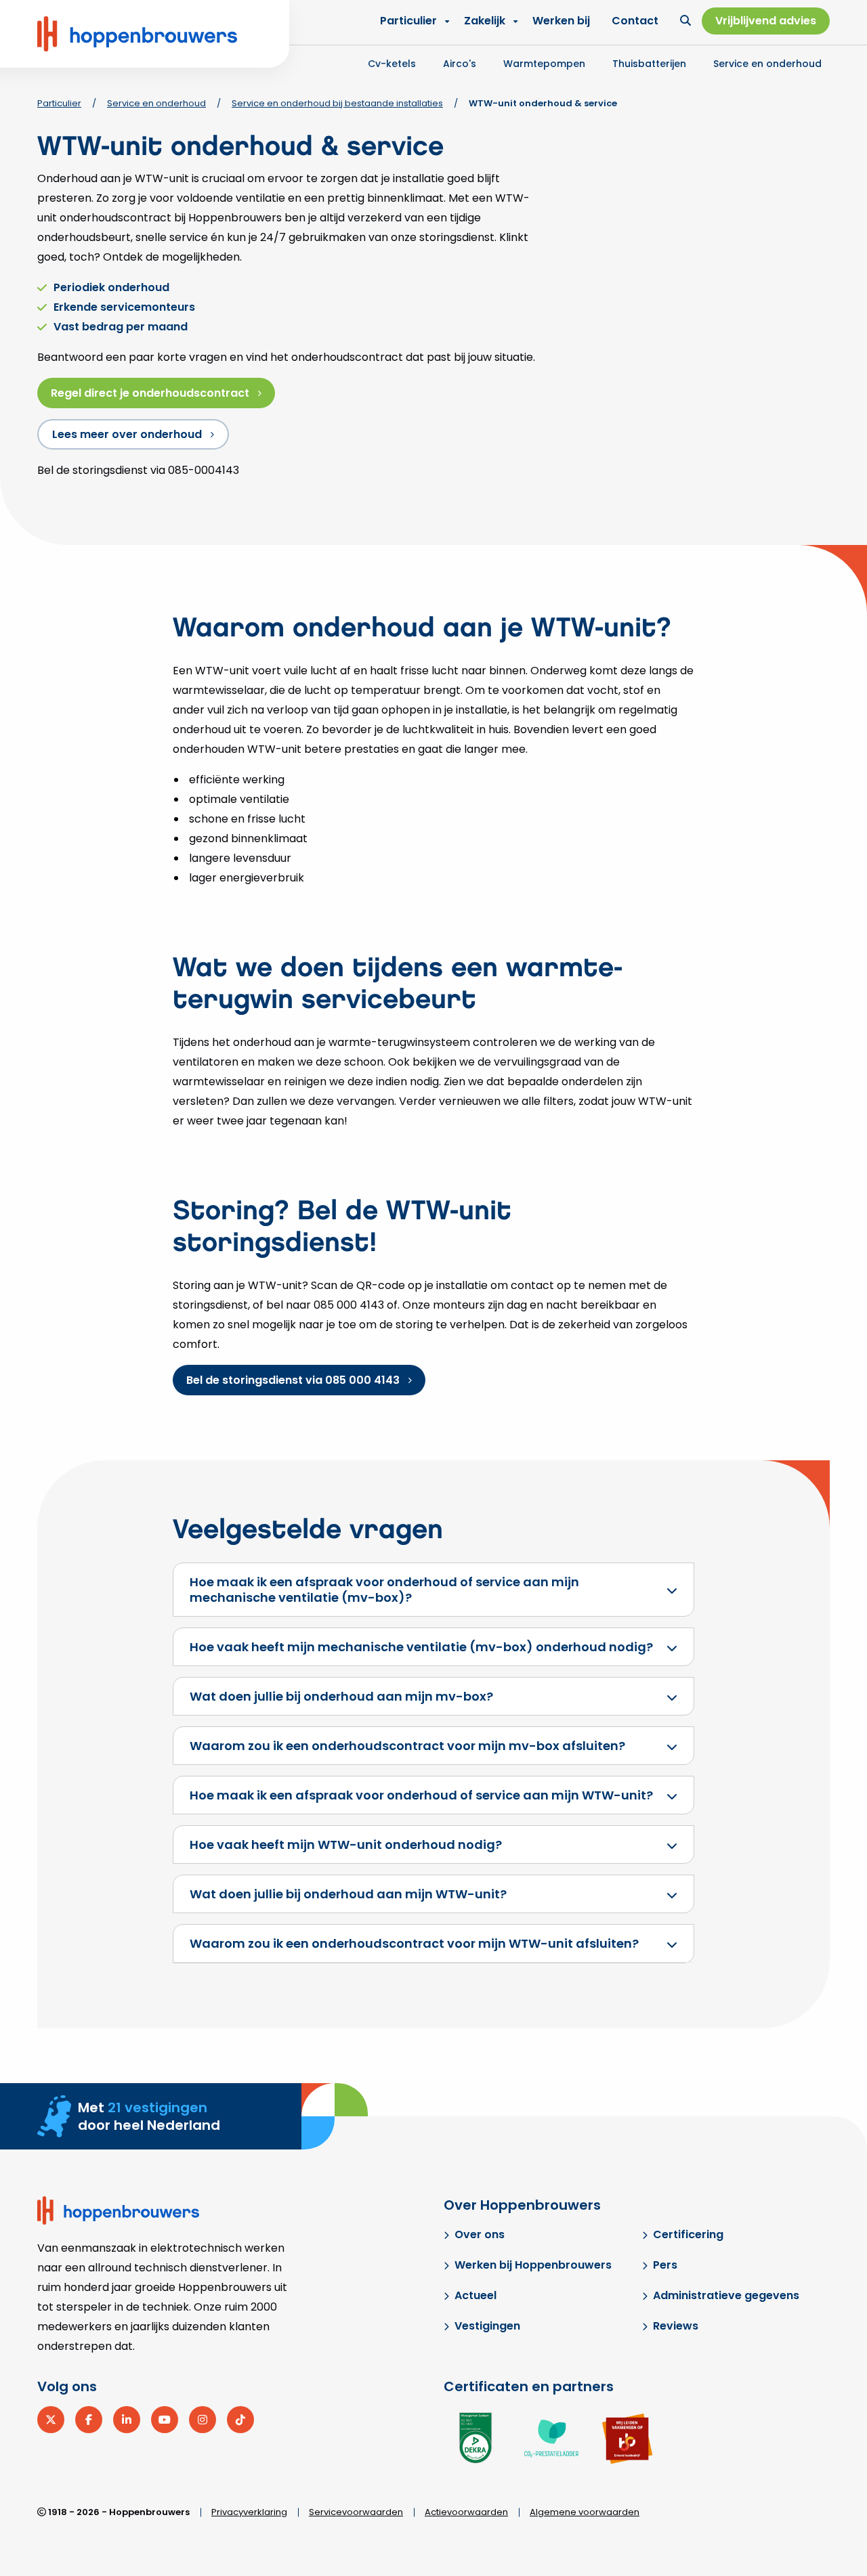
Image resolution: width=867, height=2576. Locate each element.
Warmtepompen (544, 64)
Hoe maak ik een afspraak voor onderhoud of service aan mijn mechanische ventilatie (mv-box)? (384, 1590)
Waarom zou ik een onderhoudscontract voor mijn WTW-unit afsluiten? (414, 1943)
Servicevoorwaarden (356, 2512)
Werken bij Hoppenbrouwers (533, 2265)
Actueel (475, 2295)
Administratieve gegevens (726, 2295)
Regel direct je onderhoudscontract (150, 393)
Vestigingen (487, 2326)
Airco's (460, 64)
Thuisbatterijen (649, 64)
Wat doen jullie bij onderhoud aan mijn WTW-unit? (348, 1894)
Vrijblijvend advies (766, 21)
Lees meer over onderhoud (127, 434)
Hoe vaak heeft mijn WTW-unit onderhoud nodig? (346, 1844)
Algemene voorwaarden (585, 2512)
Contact (635, 21)
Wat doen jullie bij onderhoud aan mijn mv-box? (341, 1696)
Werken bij (561, 21)
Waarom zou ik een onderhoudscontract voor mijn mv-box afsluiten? (407, 1746)
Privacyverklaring (249, 2512)
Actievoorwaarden (466, 2512)
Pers (665, 2265)
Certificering (688, 2234)
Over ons (480, 2234)
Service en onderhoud (767, 64)
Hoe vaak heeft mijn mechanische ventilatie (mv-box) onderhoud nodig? (421, 1647)
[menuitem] (487, 21)
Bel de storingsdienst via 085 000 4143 (293, 1380)
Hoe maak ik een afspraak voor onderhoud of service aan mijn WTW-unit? (421, 1795)
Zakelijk (485, 21)
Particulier (408, 21)
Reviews (676, 2326)
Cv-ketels (392, 64)
